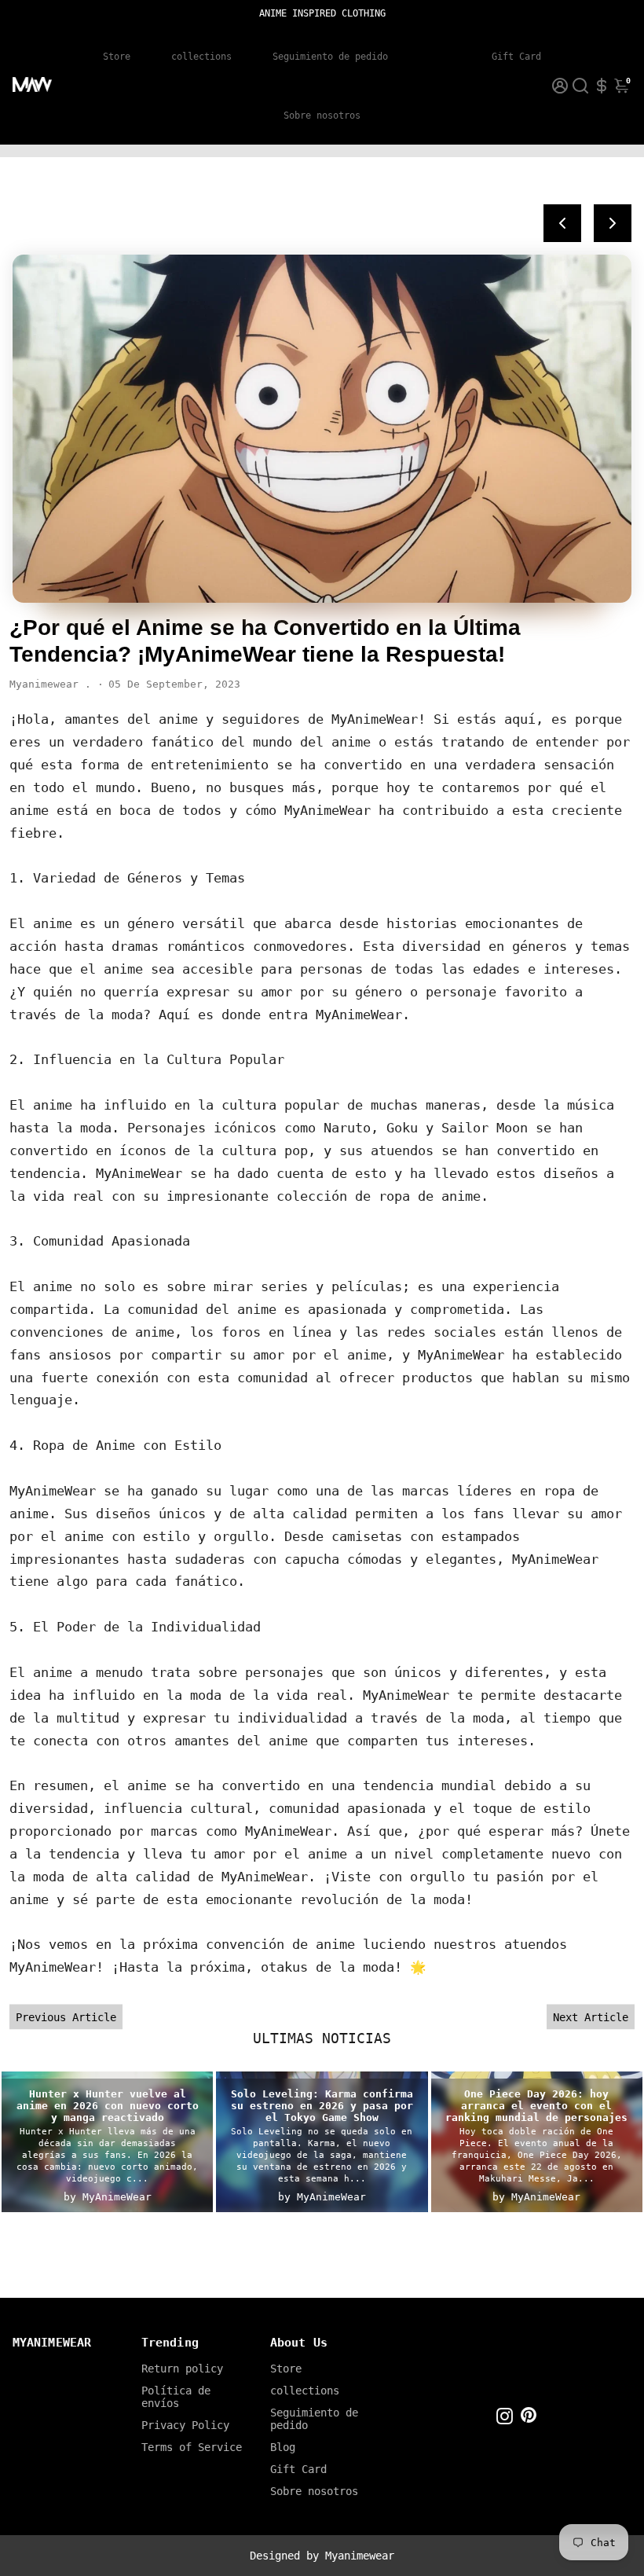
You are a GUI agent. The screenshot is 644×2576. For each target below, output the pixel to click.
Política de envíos (176, 2397)
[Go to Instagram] (505, 2419)
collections (201, 57)
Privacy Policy (185, 2425)
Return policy (182, 2369)
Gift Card (516, 57)
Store (117, 57)
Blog (440, 57)
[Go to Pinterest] (529, 2419)
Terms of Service (192, 2447)
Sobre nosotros (322, 116)
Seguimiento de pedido (330, 57)
